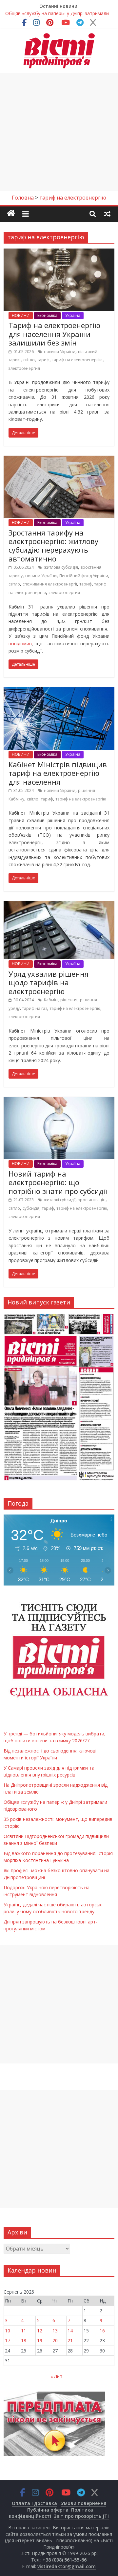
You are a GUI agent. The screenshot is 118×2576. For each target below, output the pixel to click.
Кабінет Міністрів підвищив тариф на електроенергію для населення (58, 773)
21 (70, 2340)
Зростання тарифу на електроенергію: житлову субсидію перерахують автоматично (53, 546)
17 (8, 2340)
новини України (60, 352)
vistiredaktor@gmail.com (67, 2566)
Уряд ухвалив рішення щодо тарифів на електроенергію (49, 982)
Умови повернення (84, 2503)
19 (40, 2340)
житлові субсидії (60, 1200)
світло (29, 360)
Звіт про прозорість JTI (81, 2516)
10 (8, 2331)
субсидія (31, 1208)
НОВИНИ (21, 315)
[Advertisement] (59, 132)
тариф (43, 360)
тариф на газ (35, 1008)
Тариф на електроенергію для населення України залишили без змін (54, 334)
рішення (69, 1000)
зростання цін (92, 1200)
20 (55, 2340)
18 (24, 2340)
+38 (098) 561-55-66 (65, 2560)
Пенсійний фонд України (84, 576)
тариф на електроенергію (77, 360)
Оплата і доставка (34, 2503)
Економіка (47, 315)
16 (102, 2331)
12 (40, 2331)
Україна (73, 315)
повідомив (20, 644)
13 (55, 2331)
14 (70, 2331)
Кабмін (51, 1000)
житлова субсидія (61, 567)
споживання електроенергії (50, 584)
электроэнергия (24, 368)
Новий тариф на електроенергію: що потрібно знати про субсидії (58, 1182)
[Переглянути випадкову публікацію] (107, 213)
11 (24, 2331)
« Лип (56, 2376)
